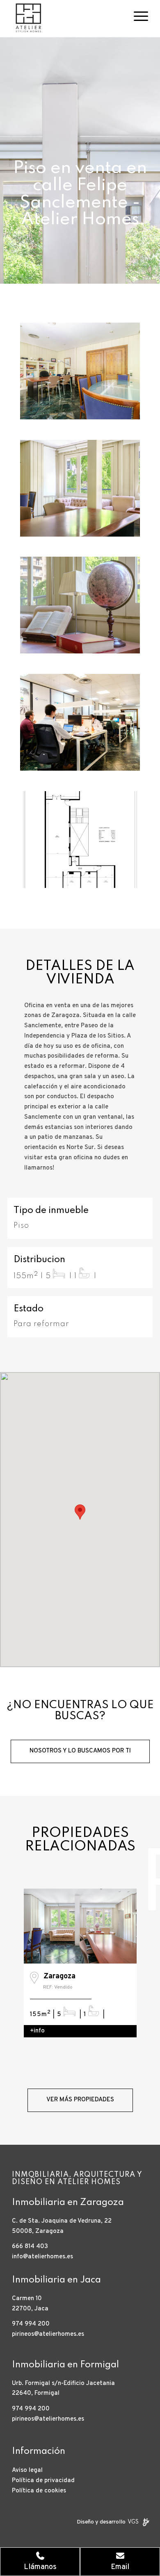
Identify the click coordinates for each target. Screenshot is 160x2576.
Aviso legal (27, 2470)
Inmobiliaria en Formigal (65, 2365)
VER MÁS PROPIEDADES (80, 2100)
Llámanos (40, 2567)
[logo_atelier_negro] (66, 16)
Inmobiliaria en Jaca (56, 2280)
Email (120, 2567)
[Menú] (137, 16)
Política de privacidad (43, 2481)
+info (37, 2031)
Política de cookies (39, 2491)
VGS (133, 2522)
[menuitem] (137, 16)
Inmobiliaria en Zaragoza (68, 2203)
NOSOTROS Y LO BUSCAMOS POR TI (80, 1751)
